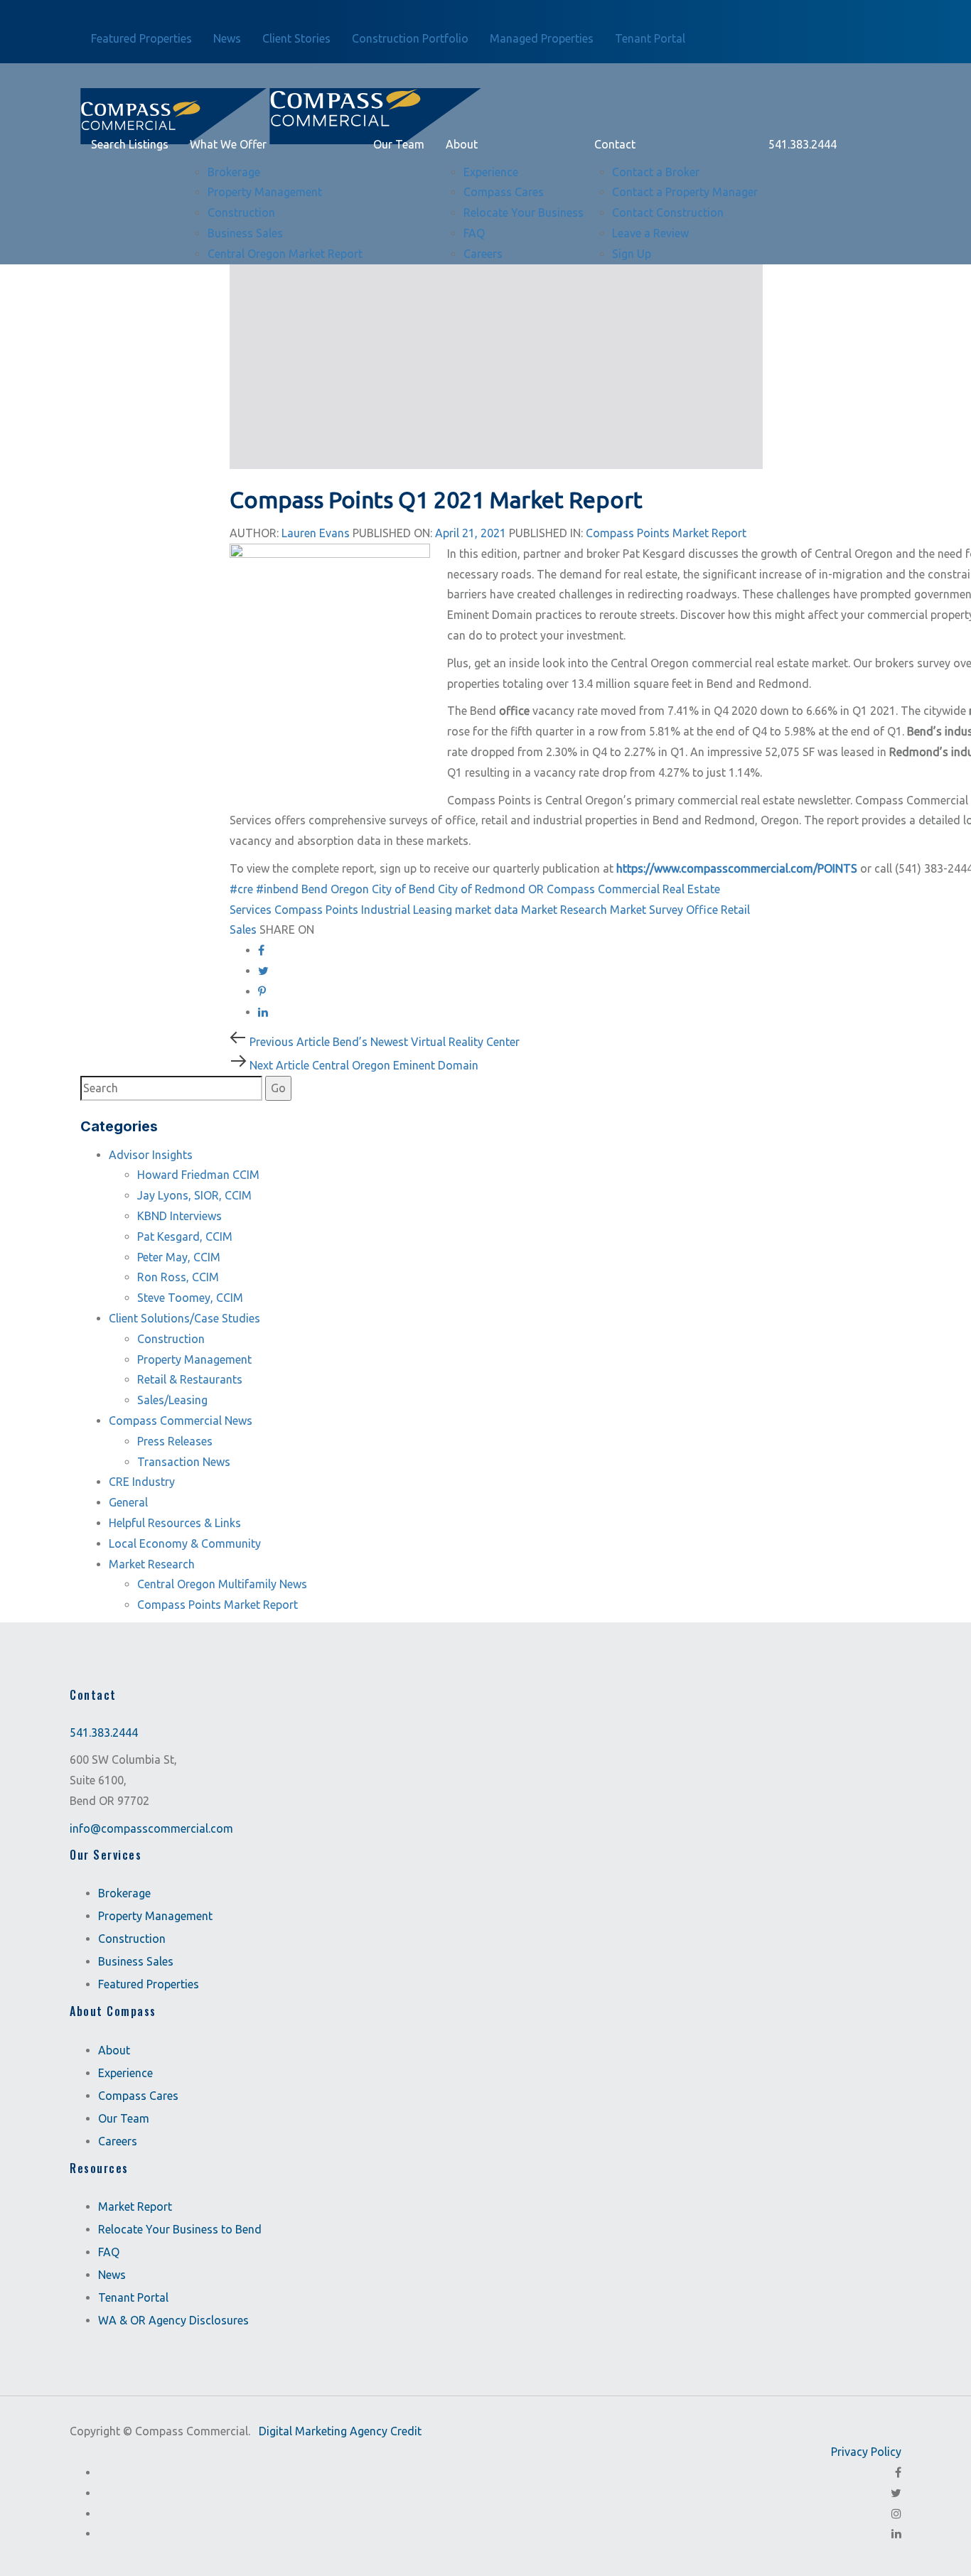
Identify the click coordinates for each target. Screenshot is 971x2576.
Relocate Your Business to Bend (180, 2229)
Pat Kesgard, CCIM (185, 1236)
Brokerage (124, 1893)
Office (702, 910)
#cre (241, 889)
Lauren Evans (316, 533)
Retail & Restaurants (190, 1379)
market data (487, 910)
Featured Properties (149, 1984)
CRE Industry (142, 1482)
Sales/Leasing (172, 1400)
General (128, 1502)
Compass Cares (138, 2096)
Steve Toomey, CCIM (190, 1298)
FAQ (109, 2252)
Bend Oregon (335, 889)
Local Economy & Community (185, 1543)
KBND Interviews (179, 1216)
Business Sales (136, 1961)
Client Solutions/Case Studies (184, 1318)
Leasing (433, 910)
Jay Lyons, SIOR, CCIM (194, 1195)
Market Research (564, 910)
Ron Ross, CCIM (178, 1277)
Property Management (194, 1359)
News (112, 2275)
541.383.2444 (104, 1732)
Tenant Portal (133, 2297)
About (114, 2050)
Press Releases (175, 1441)
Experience (125, 2073)
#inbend (277, 889)
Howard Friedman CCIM (198, 1175)
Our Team (124, 2118)
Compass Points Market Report (666, 533)
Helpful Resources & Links (175, 1523)
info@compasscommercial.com (151, 1828)
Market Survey (647, 910)
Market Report (135, 2206)
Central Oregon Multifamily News (222, 1584)
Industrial (386, 910)
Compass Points (316, 910)
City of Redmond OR (491, 889)
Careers (118, 2141)
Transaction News (184, 1462)
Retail (735, 910)
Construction (171, 1339)
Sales (243, 929)
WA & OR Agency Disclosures (173, 2320)
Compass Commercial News (181, 1421)
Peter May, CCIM (179, 1257)
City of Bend (403, 889)
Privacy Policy (866, 2452)
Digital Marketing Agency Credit (340, 2431)
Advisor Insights (151, 1155)
